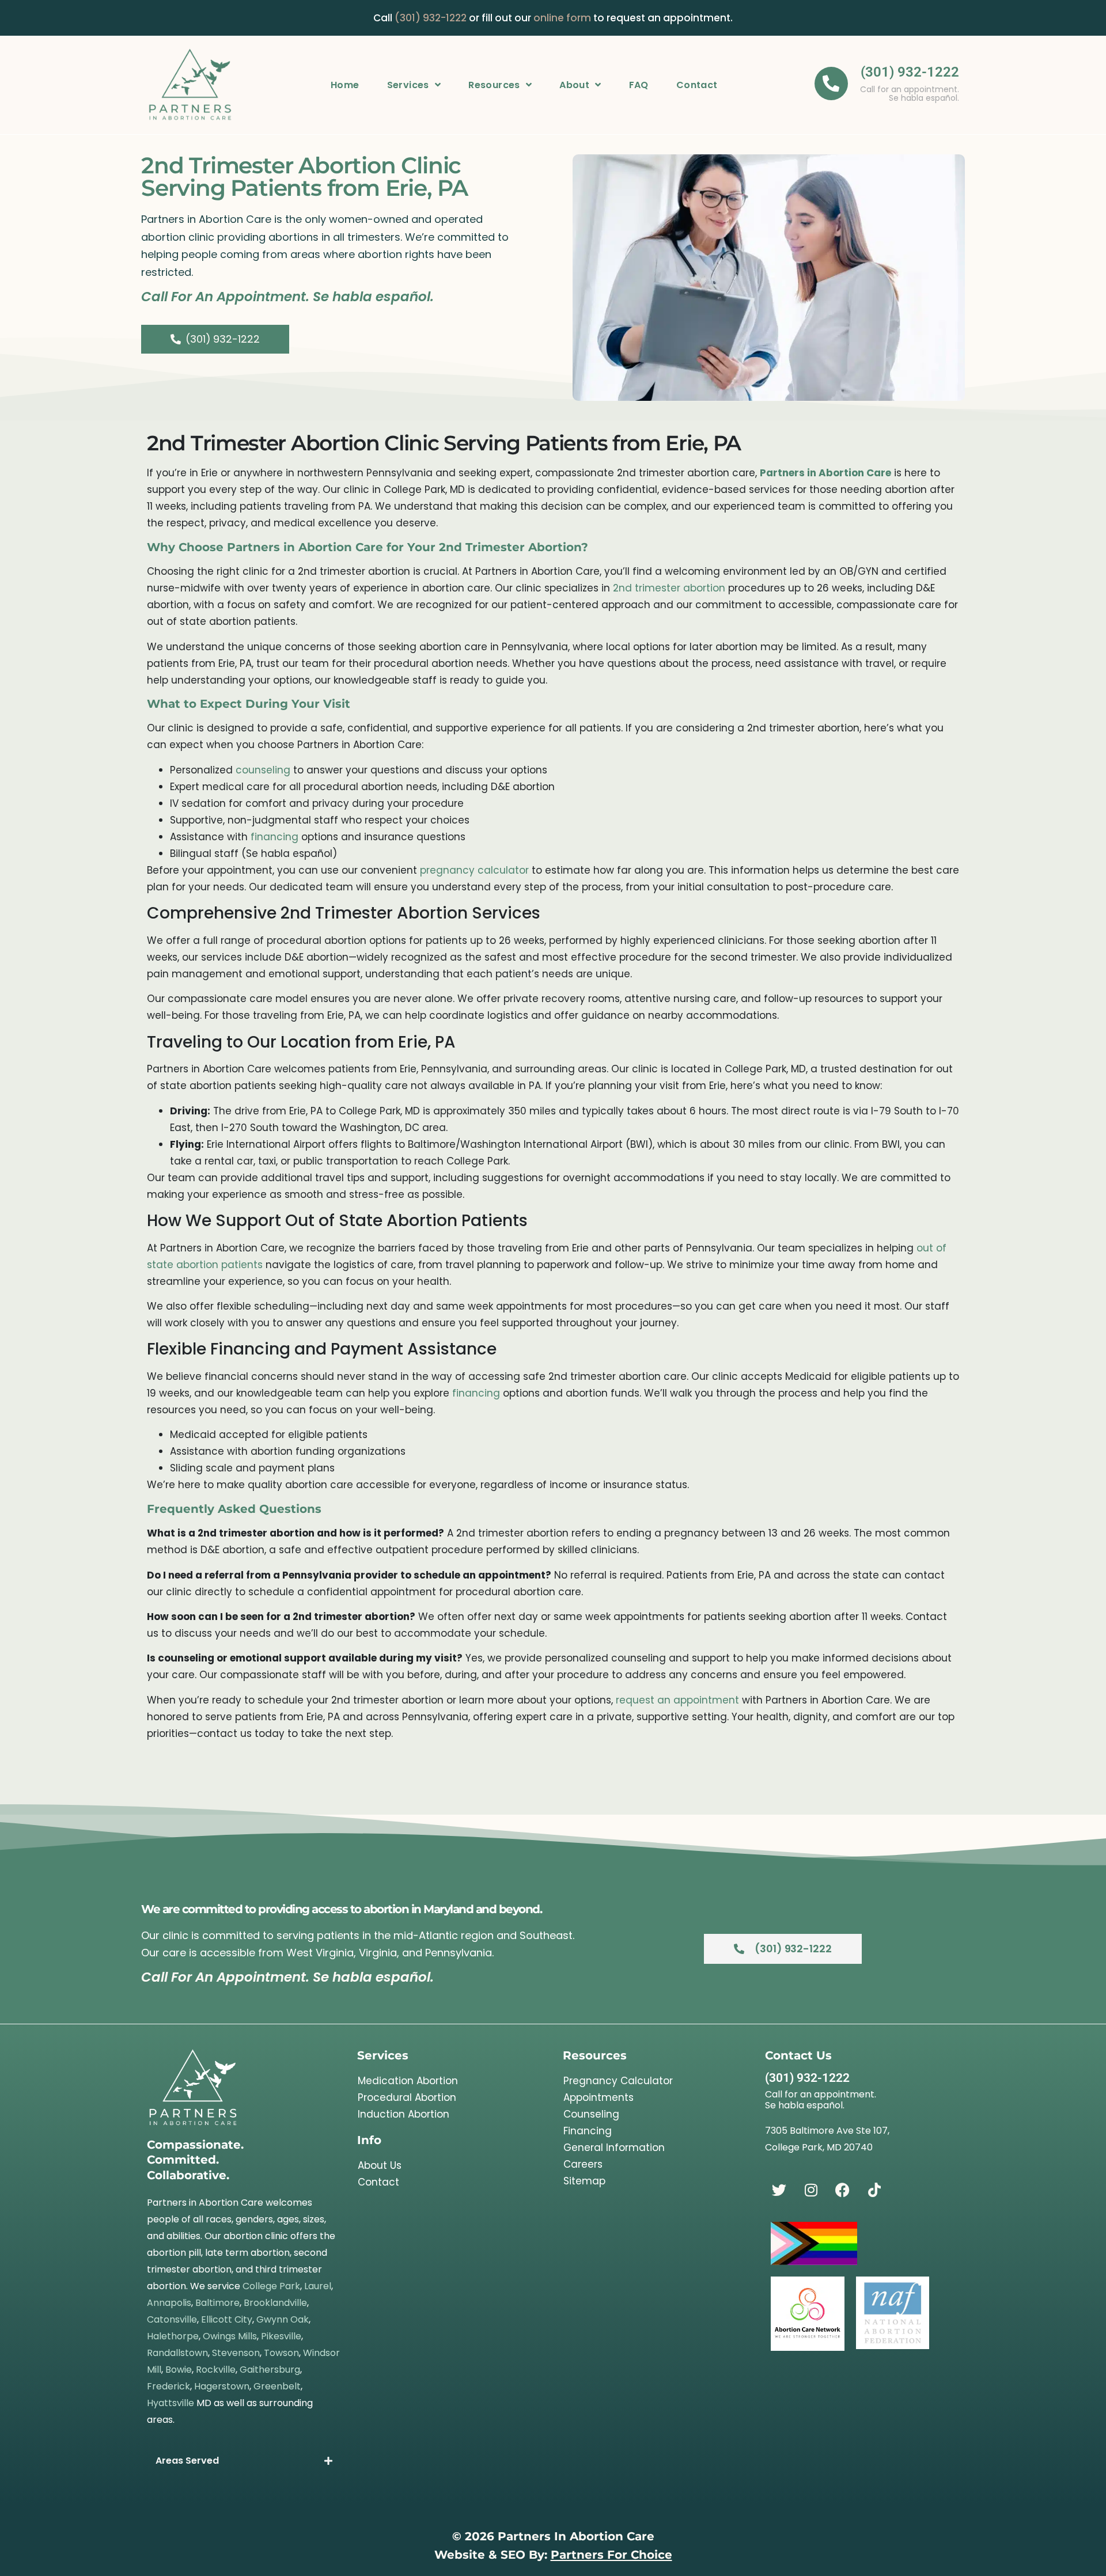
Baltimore (217, 2303)
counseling (263, 770)
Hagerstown (222, 2386)
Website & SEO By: (553, 2554)
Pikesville (281, 2336)
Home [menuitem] (345, 85)
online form (562, 18)
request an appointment (677, 1700)
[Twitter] (779, 2190)
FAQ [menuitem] (639, 85)
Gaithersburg (270, 2370)
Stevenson (236, 2353)
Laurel (318, 2286)
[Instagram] (811, 2190)
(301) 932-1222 (431, 18)
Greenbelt (277, 2386)
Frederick (168, 2386)
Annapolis (169, 2303)
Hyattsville (171, 2403)
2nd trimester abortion (669, 588)
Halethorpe (173, 2336)
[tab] (244, 2461)
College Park (271, 2286)
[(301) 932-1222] (831, 84)
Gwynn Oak (283, 2319)
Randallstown (177, 2353)
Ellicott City (227, 2319)
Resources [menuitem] (494, 85)
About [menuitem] (574, 85)
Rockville (216, 2370)
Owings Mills (230, 2336)
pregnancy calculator (474, 870)
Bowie (179, 2370)
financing (274, 837)
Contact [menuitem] (697, 85)
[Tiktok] (874, 2190)
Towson (281, 2353)
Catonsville (172, 2319)
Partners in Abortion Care (825, 473)
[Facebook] (843, 2190)
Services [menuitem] (408, 85)
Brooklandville (275, 2303)
